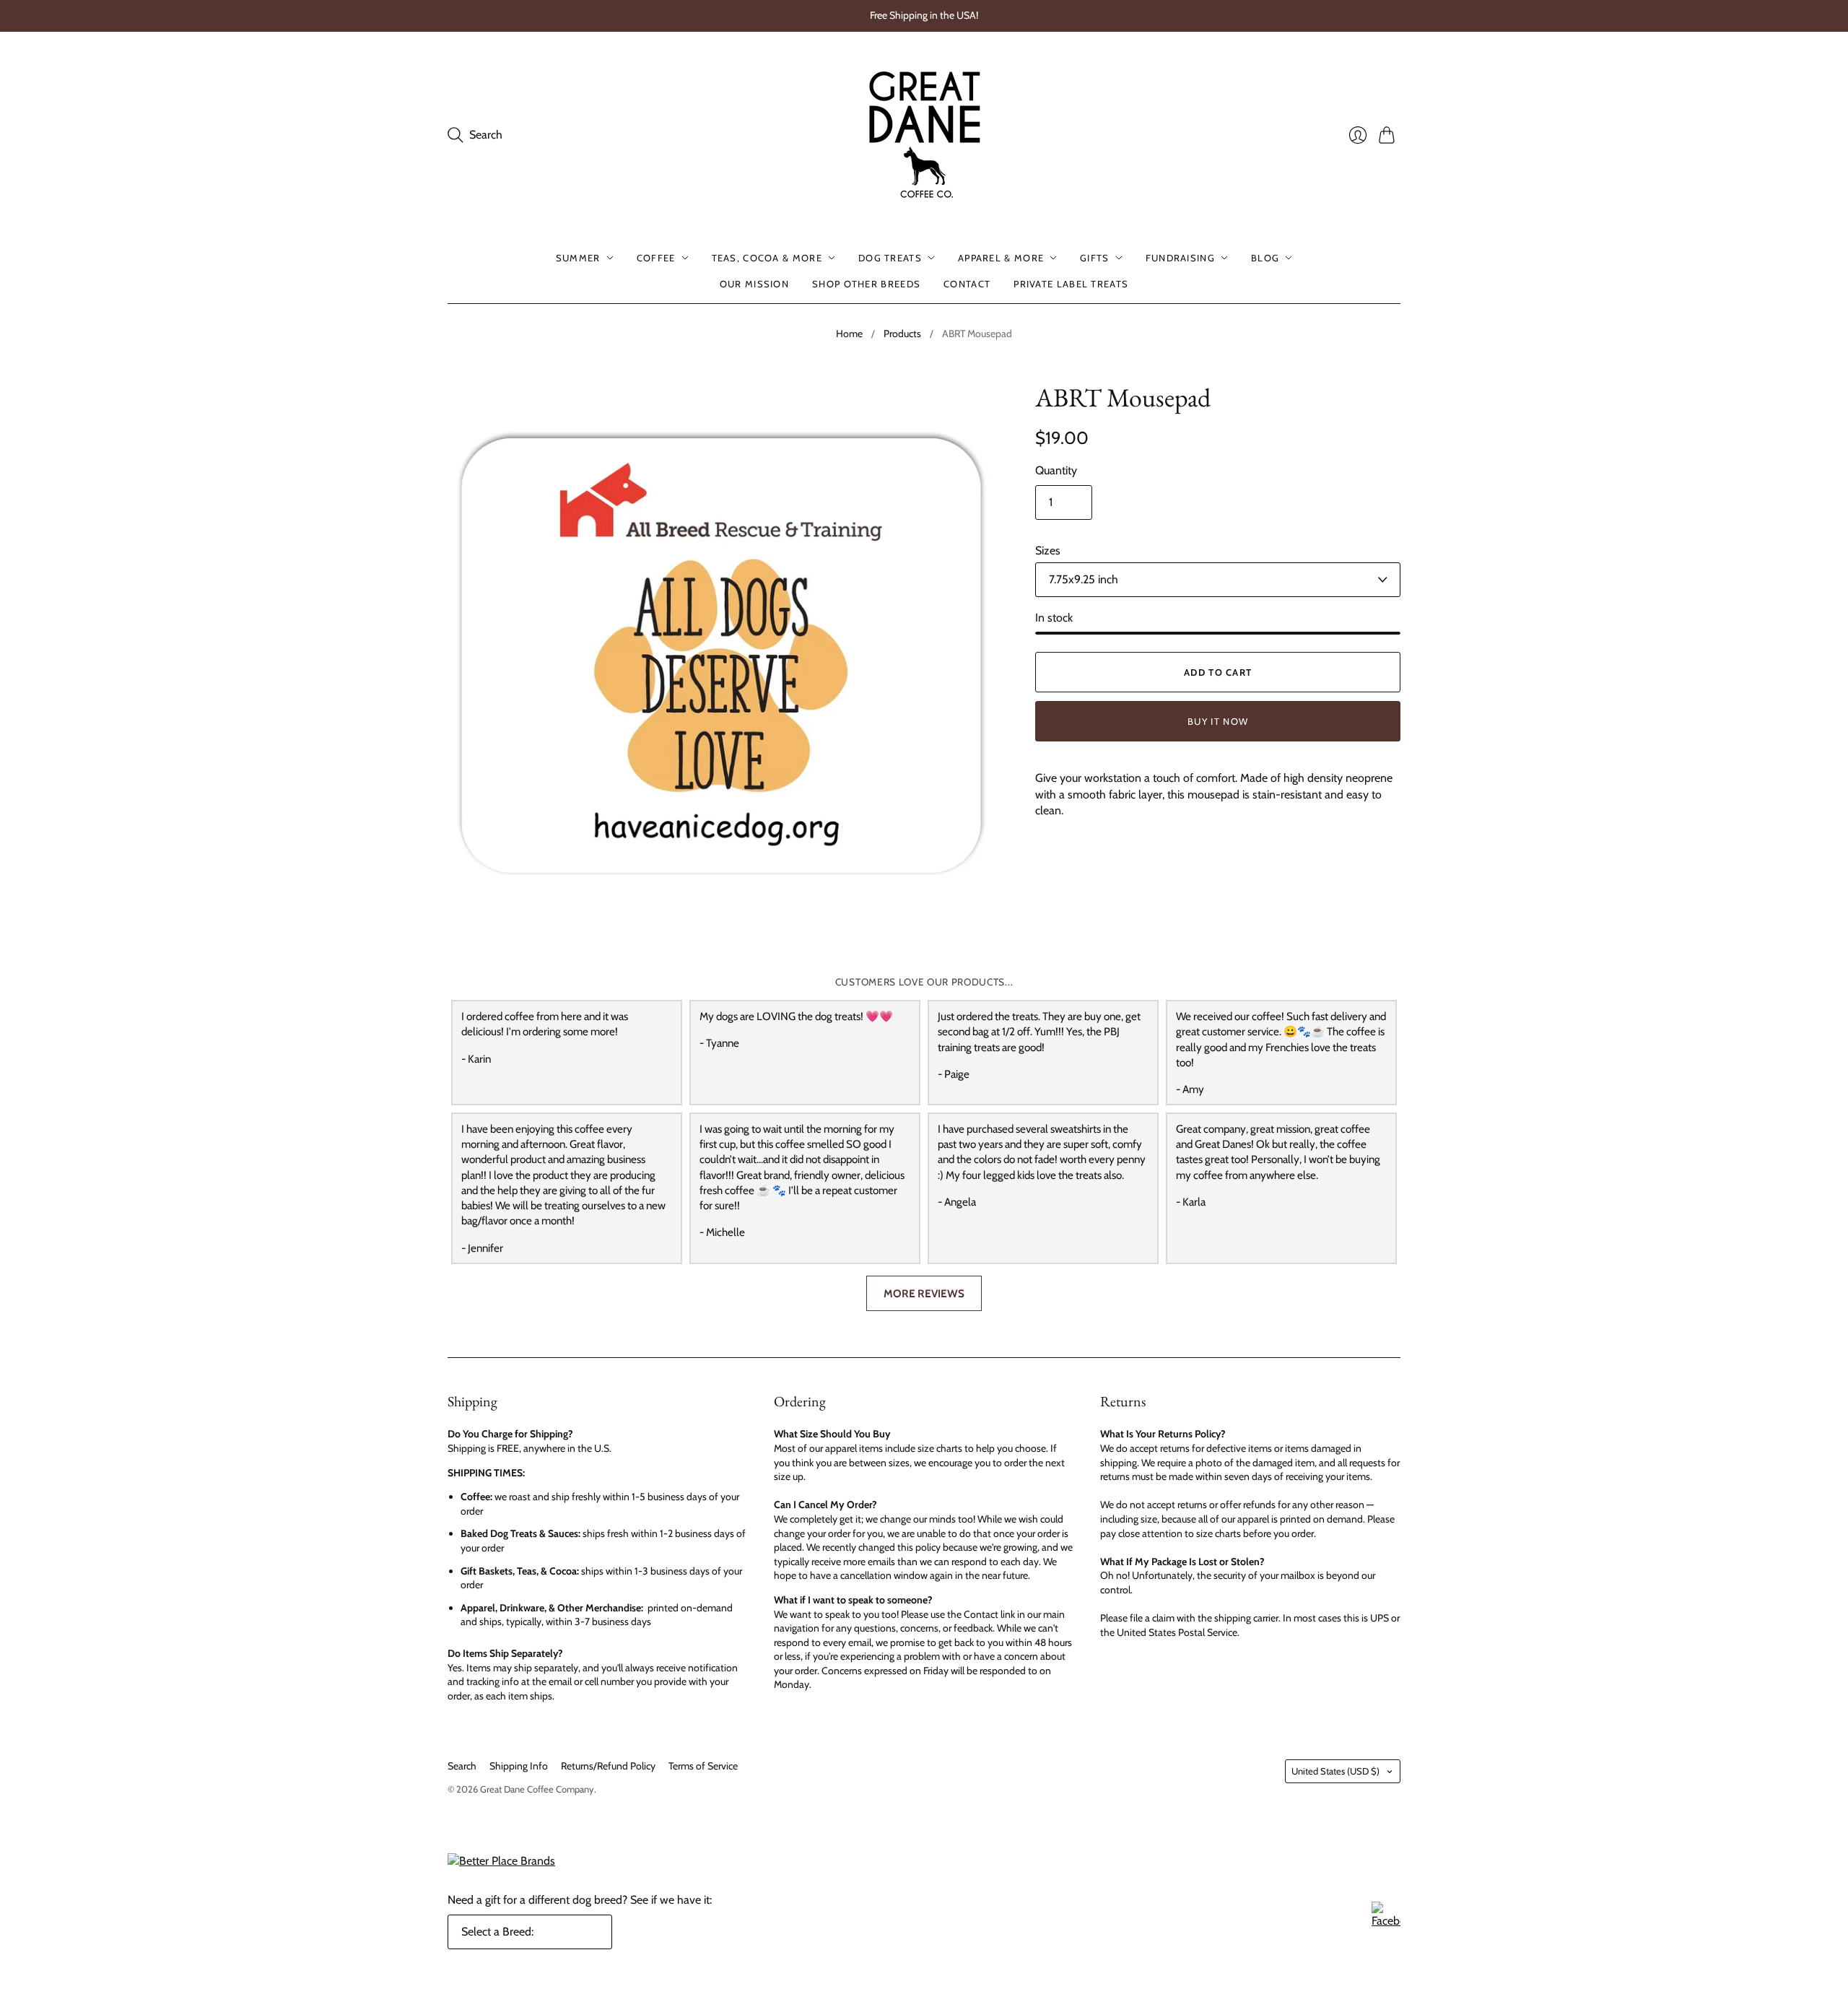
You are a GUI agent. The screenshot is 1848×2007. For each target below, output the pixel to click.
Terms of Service (703, 1766)
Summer (578, 258)
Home (849, 334)
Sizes (1048, 550)
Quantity (1056, 470)
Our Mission (754, 284)
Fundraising (1180, 258)
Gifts (1095, 258)
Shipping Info (519, 1766)
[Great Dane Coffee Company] (924, 135)
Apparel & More (1001, 258)
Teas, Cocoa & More (767, 258)
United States (1335, 1771)
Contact (967, 284)
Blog (1265, 258)
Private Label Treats (1071, 284)
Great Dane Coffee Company (537, 1789)
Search (462, 1766)
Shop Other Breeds (866, 284)
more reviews (924, 1293)
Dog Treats (890, 258)
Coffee (656, 258)
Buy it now (1218, 721)
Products (902, 334)
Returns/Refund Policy (608, 1766)
